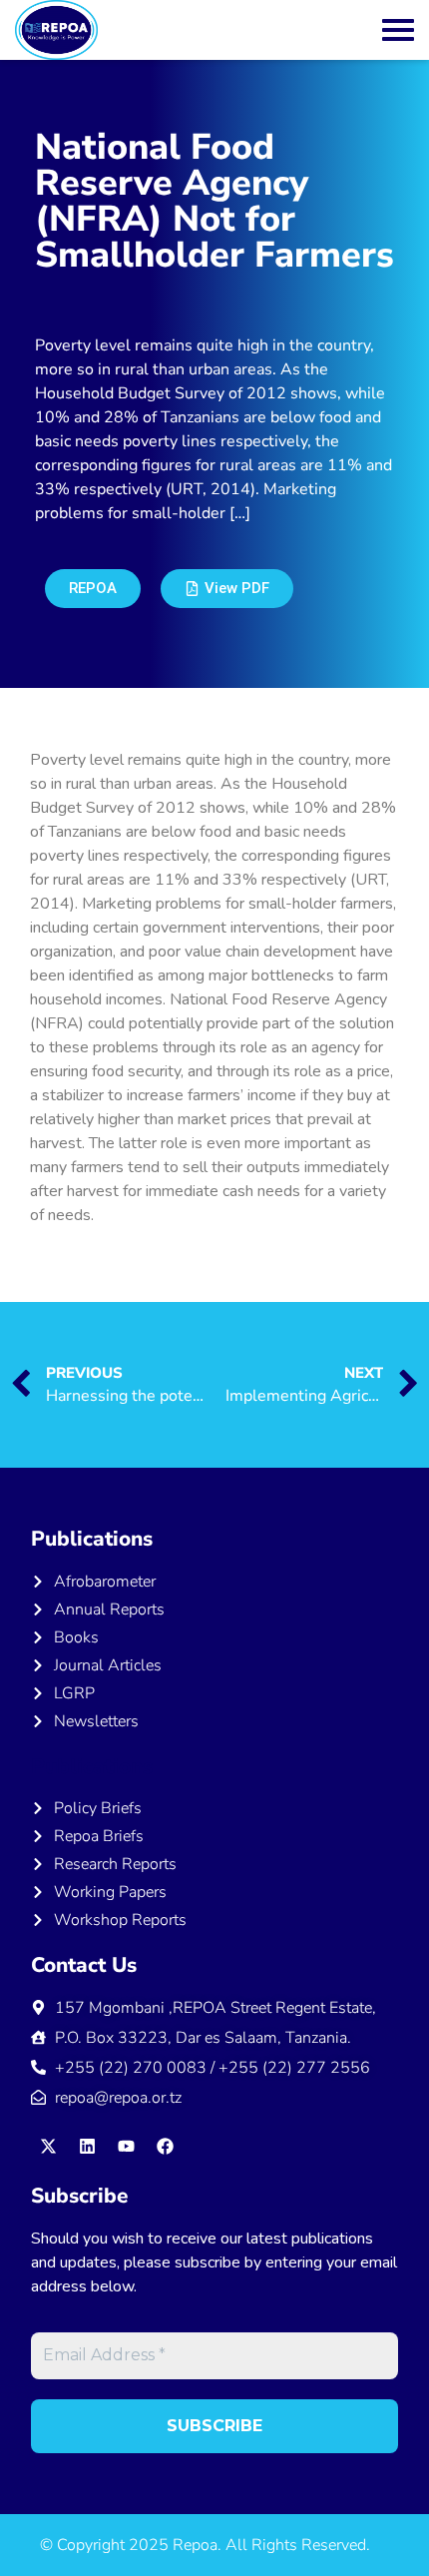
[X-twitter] (48, 2147)
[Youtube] (126, 2147)
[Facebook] (165, 2147)
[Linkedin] (87, 2147)
